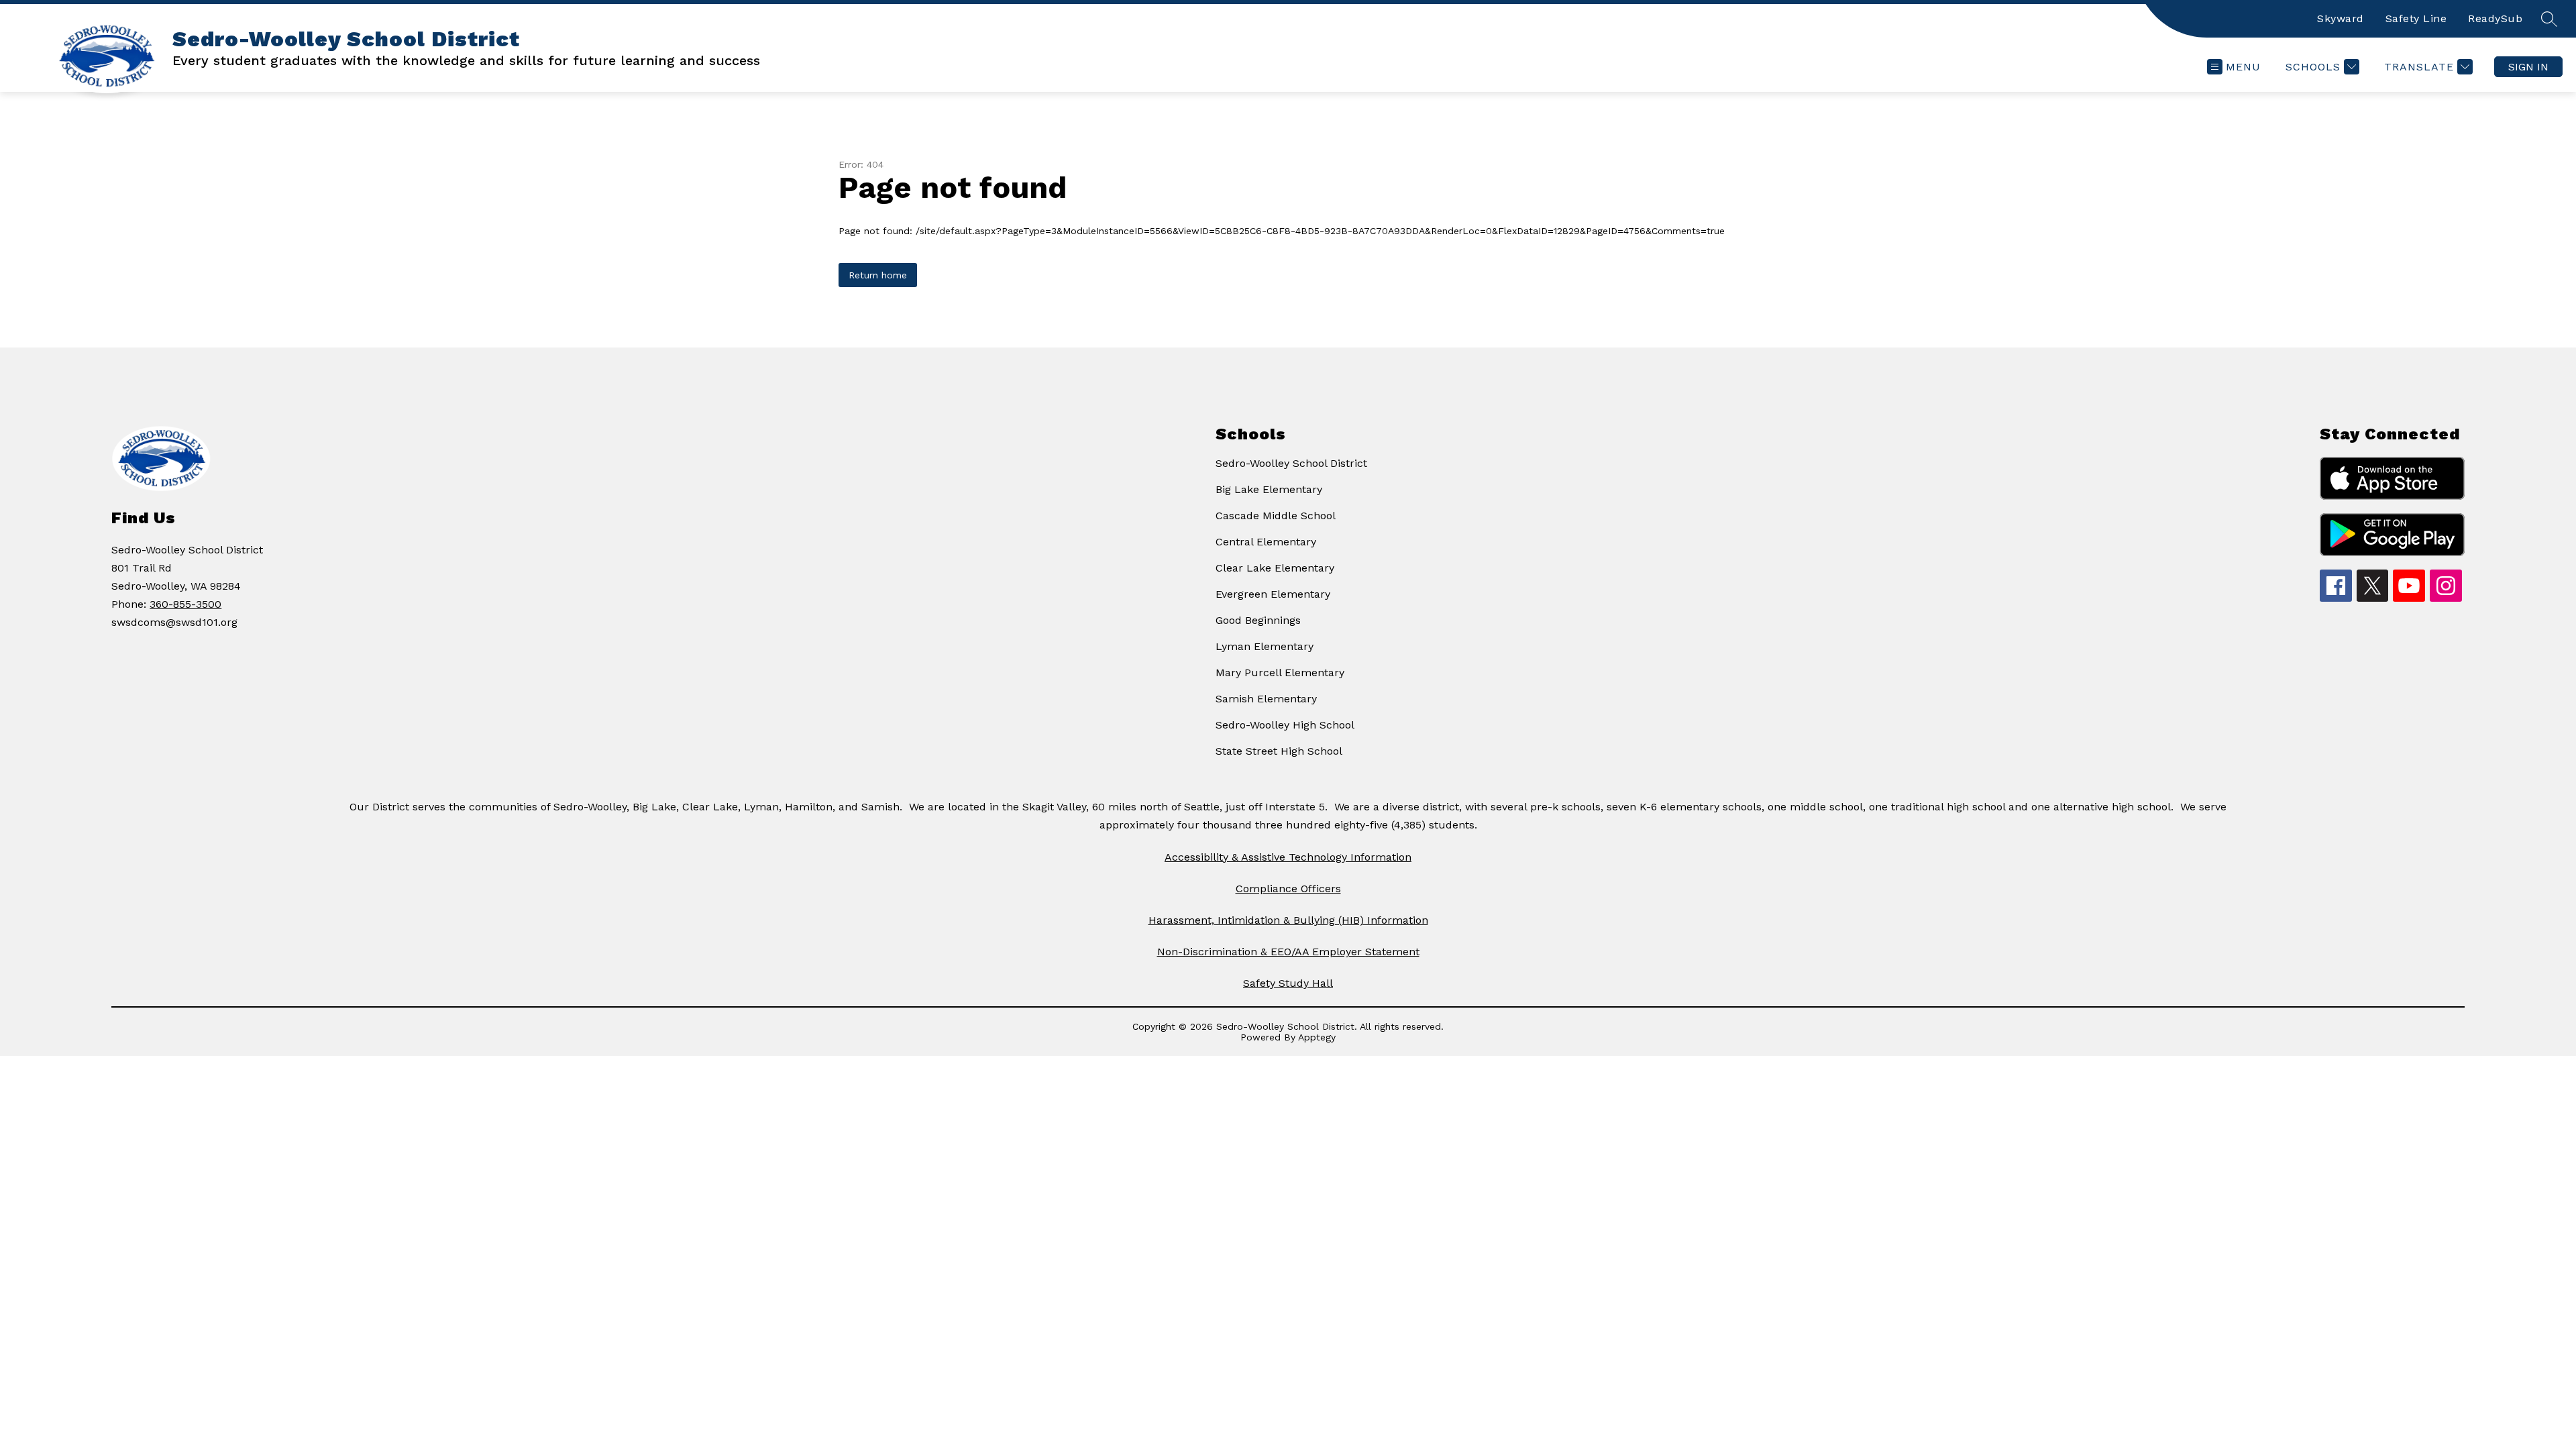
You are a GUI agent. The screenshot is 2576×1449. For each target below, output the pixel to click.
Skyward (2341, 18)
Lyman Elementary (1265, 646)
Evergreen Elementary (1273, 594)
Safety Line (2416, 18)
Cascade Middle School (1276, 516)
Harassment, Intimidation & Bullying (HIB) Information (1288, 920)
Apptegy (1317, 1037)
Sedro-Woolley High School (1285, 725)
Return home (878, 275)
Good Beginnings (1258, 620)
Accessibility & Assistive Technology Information (1288, 857)
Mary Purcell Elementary (1280, 673)
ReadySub (2495, 18)
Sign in (2528, 67)
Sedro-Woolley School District (1291, 463)
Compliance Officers (1288, 889)
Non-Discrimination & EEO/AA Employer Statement (1288, 952)
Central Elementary (1266, 542)
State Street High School (1279, 751)
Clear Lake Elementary (1275, 568)
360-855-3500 (185, 604)
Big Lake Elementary (1269, 489)
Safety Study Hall (1288, 983)
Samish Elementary (1266, 699)
